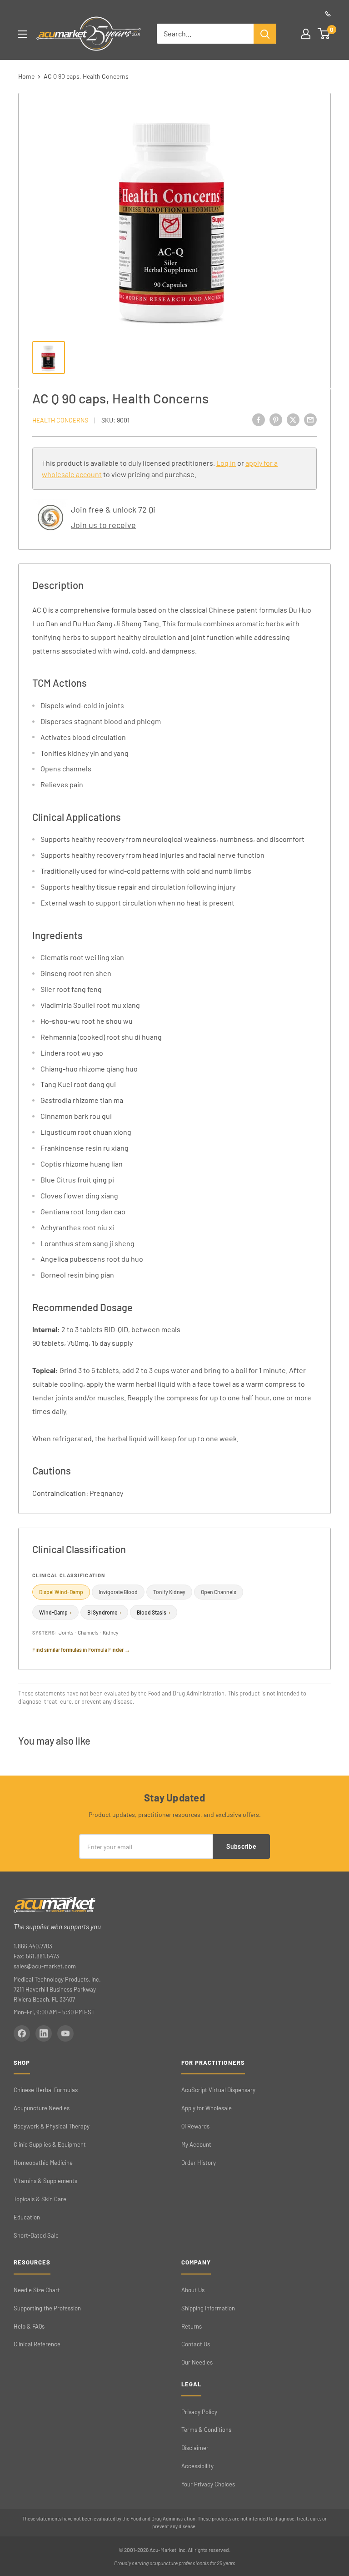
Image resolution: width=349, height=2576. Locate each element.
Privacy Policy (199, 2412)
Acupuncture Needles (42, 2108)
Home (26, 76)
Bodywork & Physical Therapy (52, 2126)
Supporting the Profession (47, 2308)
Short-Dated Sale (36, 2235)
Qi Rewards (195, 2126)
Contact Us (196, 2344)
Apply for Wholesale (207, 2108)
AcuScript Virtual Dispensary (218, 2090)
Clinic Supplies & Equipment (50, 2144)
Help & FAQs (29, 2326)
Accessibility (197, 2466)
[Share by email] (310, 419)
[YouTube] (65, 2033)
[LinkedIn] (44, 2033)
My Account (196, 2144)
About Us (193, 2290)
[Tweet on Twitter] (293, 419)
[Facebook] (22, 2033)
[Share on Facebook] (259, 419)
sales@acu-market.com (45, 1966)
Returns (192, 2326)
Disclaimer (195, 2448)
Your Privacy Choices (208, 2484)
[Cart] (324, 34)
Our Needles (197, 2362)
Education (27, 2217)
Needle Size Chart (37, 2290)
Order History (199, 2163)
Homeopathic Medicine (43, 2163)
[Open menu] (23, 34)
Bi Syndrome (104, 1612)
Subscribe (241, 1846)
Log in (226, 463)
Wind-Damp (55, 1612)
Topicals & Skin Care (40, 2199)
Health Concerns (60, 420)
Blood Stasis (154, 1612)
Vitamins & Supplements (45, 2181)
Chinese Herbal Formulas (46, 2090)
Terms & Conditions (206, 2430)
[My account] (306, 34)
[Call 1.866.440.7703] (328, 14)
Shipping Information (208, 2308)
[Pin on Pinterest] (276, 419)
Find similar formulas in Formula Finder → (81, 1650)
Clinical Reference (37, 2344)
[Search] (265, 34)
